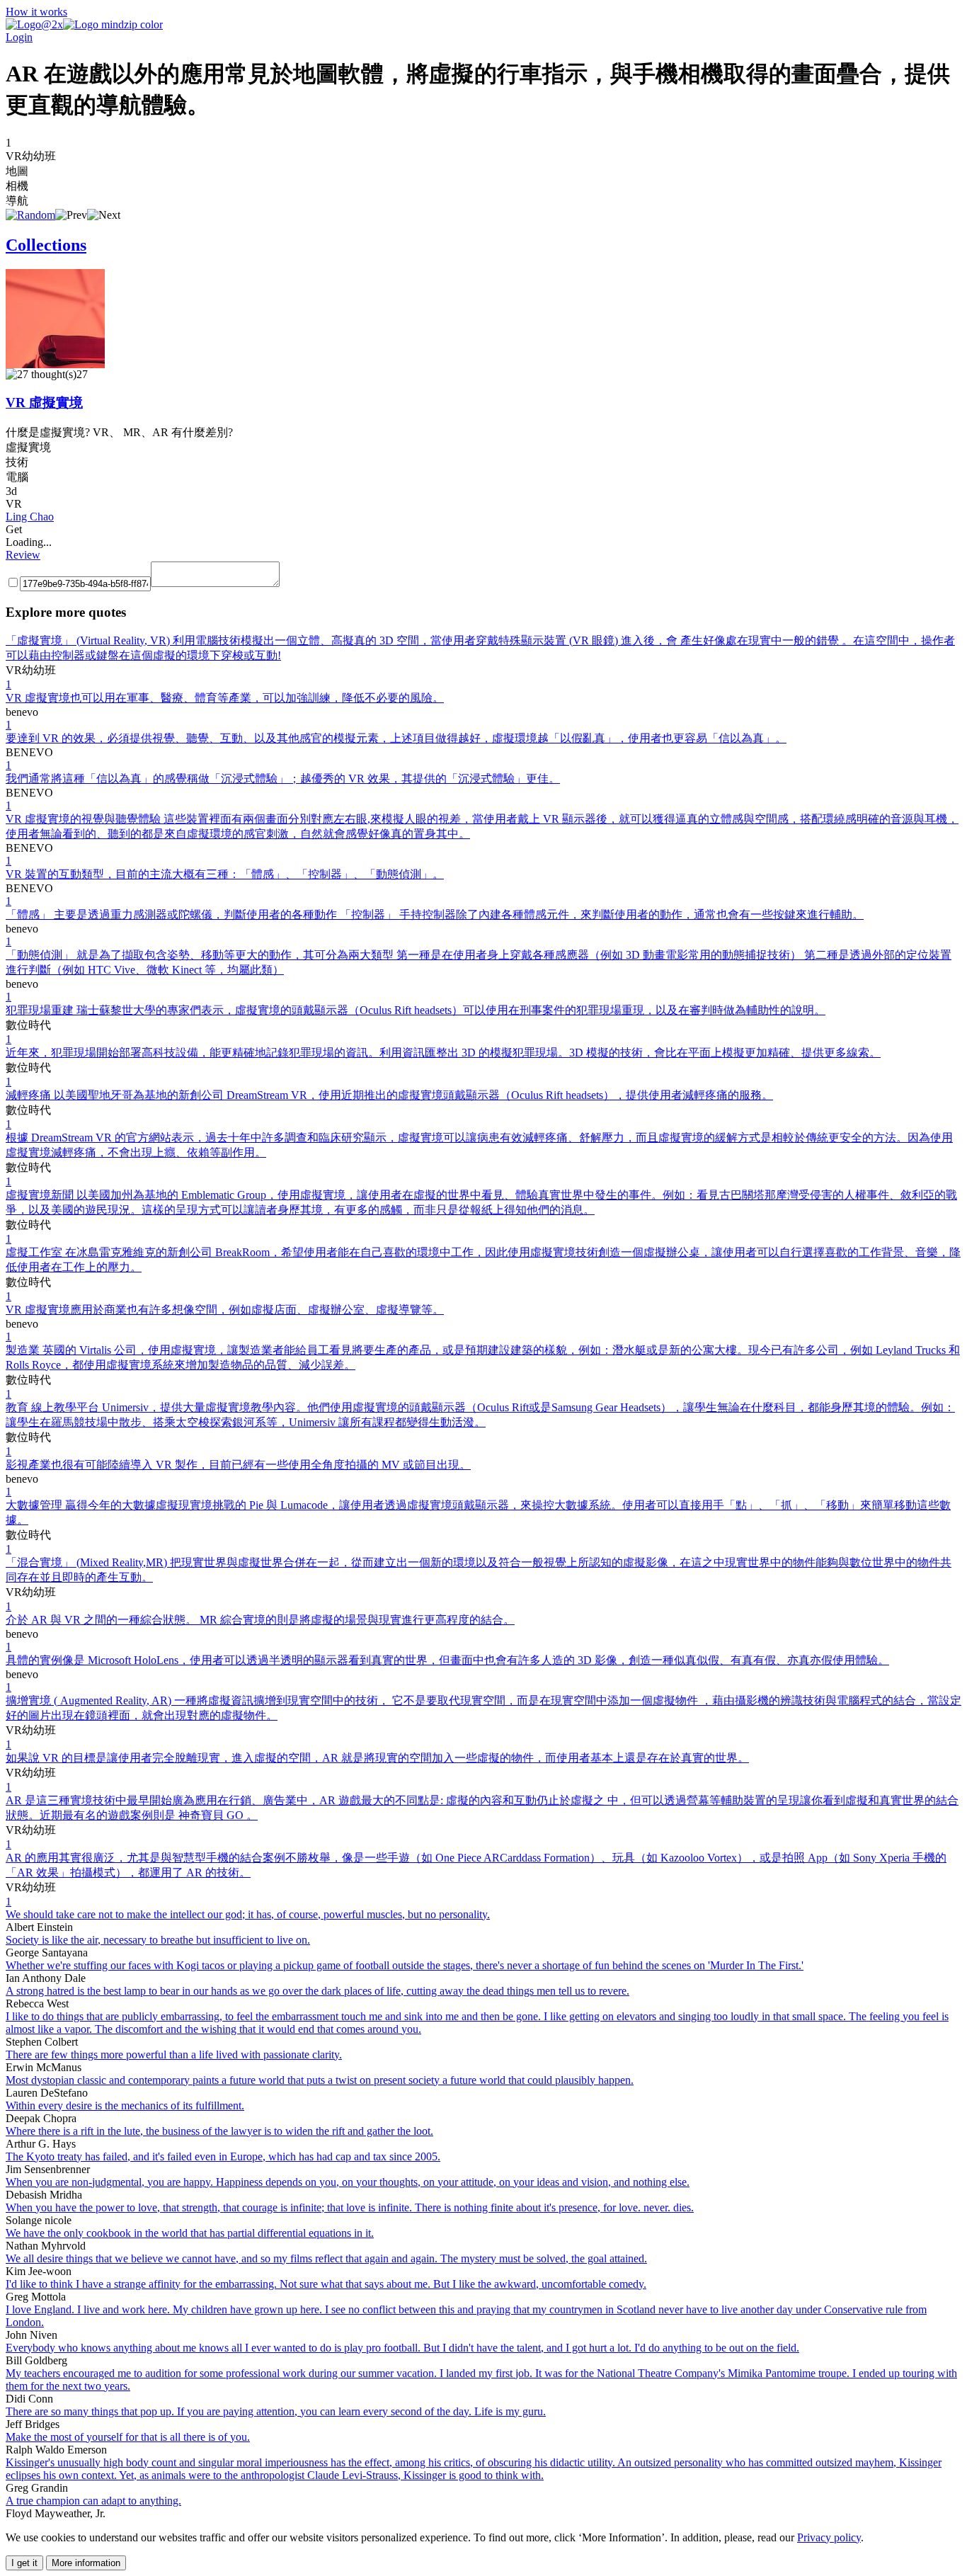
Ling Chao (30, 517)
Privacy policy (829, 2537)
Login (19, 37)
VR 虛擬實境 (44, 403)
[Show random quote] (30, 215)
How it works (36, 12)
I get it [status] (24, 2563)
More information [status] (86, 2563)
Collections (46, 245)
